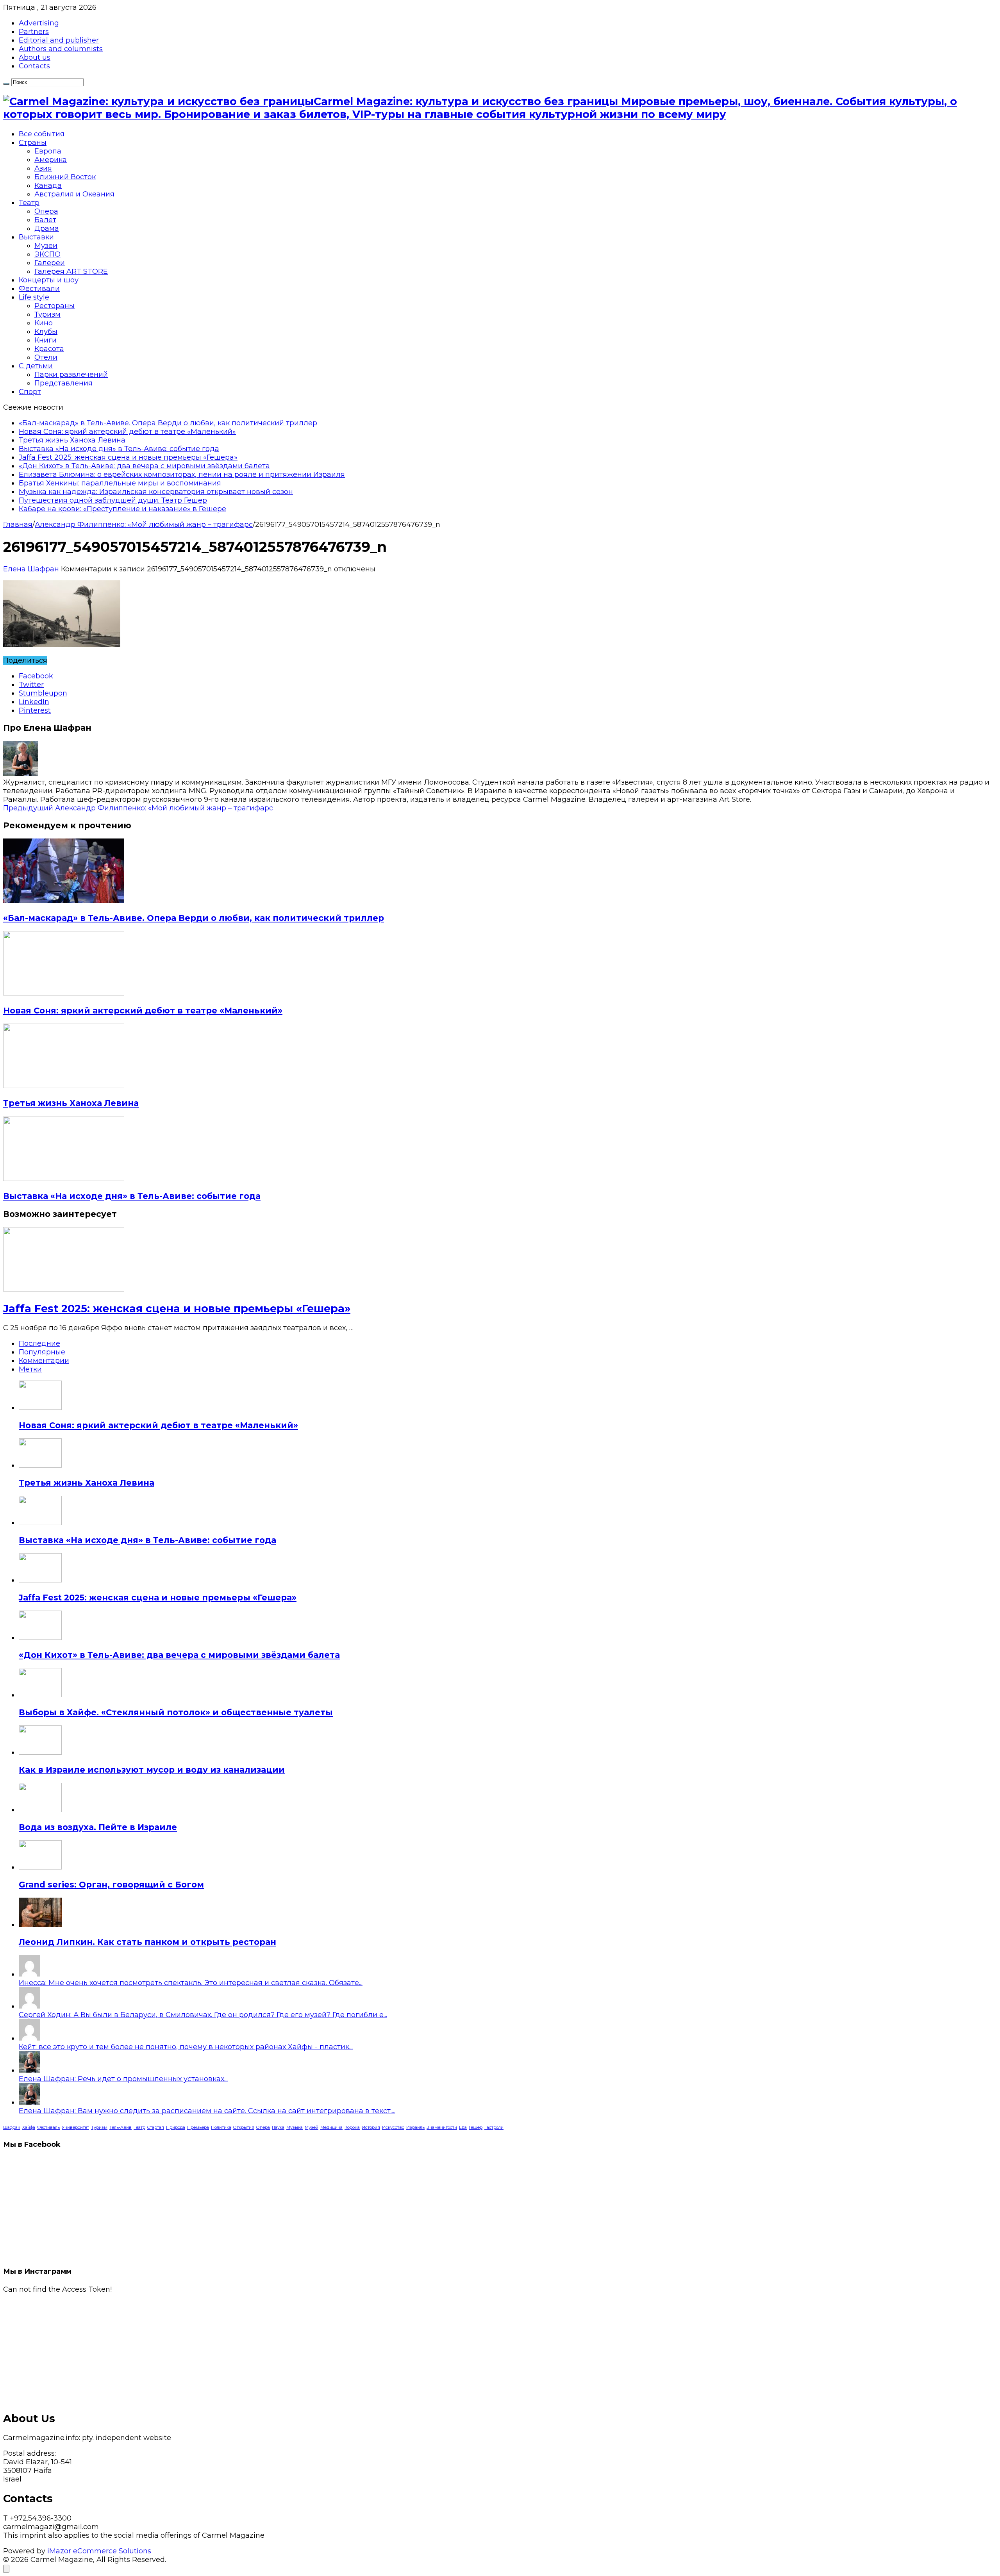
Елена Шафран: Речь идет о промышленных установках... (123, 2079)
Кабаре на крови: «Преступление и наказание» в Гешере (122, 509)
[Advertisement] (237, 2348)
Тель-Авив (121, 2127)
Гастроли (494, 2127)
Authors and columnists (61, 49)
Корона (352, 2127)
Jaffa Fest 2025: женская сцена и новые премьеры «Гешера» (128, 457)
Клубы (46, 332)
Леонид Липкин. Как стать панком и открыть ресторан (147, 1942)
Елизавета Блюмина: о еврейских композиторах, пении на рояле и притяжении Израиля (182, 475)
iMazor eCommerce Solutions (99, 2551)
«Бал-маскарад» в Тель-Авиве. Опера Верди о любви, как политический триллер (168, 423)
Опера (46, 211)
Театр (29, 203)
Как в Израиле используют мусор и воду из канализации (152, 1770)
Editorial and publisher (59, 40)
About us (35, 57)
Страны (33, 143)
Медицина (331, 2127)
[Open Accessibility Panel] (6, 2569)
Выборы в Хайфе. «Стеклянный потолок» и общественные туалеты (176, 1712)
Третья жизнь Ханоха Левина (72, 440)
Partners (34, 32)
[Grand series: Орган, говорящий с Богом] (40, 1867)
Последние (39, 1343)
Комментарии (44, 1361)
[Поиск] (6, 84)
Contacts (34, 66)
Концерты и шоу (49, 280)
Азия (43, 168)
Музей (312, 2127)
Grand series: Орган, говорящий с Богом (111, 1885)
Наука (278, 2127)
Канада (48, 186)
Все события (42, 134)
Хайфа (29, 2127)
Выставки (36, 237)
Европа (48, 151)
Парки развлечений (71, 375)
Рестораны (54, 306)
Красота (49, 349)
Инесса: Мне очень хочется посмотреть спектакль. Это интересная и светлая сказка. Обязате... (191, 1983)
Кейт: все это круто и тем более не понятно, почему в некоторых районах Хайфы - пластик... (186, 2047)
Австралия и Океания (74, 194)
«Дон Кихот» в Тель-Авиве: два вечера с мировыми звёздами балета (144, 466)
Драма (47, 228)
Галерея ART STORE (71, 271)
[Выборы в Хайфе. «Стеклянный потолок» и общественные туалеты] (40, 1695)
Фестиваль (48, 2127)
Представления (63, 383)
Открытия (244, 2127)
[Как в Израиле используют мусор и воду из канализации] (40, 1752)
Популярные (42, 1352)
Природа (176, 2127)
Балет (45, 220)
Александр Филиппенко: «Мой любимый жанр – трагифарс (144, 524)
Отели (46, 357)
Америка (51, 160)
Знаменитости (442, 2127)
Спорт (30, 392)
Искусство (393, 2127)
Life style (34, 297)
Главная (18, 524)
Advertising (39, 23)
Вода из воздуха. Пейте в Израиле (98, 1827)
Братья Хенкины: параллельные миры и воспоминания (120, 483)
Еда (463, 2127)
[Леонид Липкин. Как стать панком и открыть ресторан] (40, 1925)
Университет (75, 2127)
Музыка (295, 2127)
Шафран (12, 2127)
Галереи (50, 263)
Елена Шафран (32, 569)
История (371, 2127)
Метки (30, 1369)
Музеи (46, 246)
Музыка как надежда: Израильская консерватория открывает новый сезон (156, 492)
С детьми (36, 366)
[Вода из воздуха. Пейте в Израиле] (40, 1810)
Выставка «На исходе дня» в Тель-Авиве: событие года (119, 449)
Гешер (476, 2127)
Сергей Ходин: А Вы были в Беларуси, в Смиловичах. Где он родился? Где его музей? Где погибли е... (203, 2015)
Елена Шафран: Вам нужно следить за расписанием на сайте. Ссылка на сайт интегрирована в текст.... (207, 2111)
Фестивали (39, 289)
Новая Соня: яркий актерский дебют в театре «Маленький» (127, 432)
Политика (221, 2127)
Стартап (156, 2127)
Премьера (198, 2127)
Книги (46, 340)
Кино (44, 323)
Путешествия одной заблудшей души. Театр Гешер (113, 500)
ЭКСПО (47, 254)
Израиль (415, 2127)
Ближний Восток (65, 177)
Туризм (47, 314)
